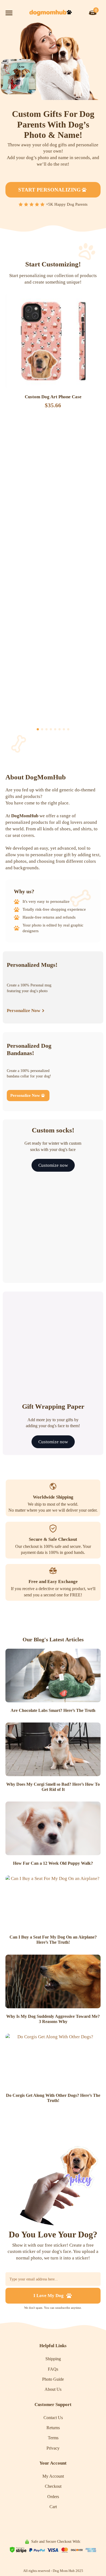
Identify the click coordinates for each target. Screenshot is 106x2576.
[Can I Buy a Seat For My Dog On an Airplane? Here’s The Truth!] (53, 1902)
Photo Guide (53, 2379)
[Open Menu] (9, 13)
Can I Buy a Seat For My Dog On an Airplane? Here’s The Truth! (53, 1940)
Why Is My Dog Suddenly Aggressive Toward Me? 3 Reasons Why (53, 2019)
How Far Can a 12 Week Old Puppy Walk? (53, 1863)
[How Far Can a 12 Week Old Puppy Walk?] (53, 1828)
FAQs (53, 2369)
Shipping (53, 2359)
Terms (53, 2438)
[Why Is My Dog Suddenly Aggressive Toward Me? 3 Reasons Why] (53, 1981)
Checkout (53, 2486)
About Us (53, 2389)
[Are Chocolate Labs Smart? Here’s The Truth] (53, 1676)
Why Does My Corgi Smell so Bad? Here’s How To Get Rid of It (53, 1787)
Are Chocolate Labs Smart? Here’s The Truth (53, 1710)
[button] (38, 729)
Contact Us (53, 2418)
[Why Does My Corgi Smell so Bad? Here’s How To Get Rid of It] (53, 1749)
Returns (53, 2428)
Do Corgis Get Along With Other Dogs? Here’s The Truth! (53, 2098)
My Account (53, 2476)
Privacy (53, 2448)
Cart (53, 2507)
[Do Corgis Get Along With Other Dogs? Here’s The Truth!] (53, 2060)
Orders (53, 2497)
